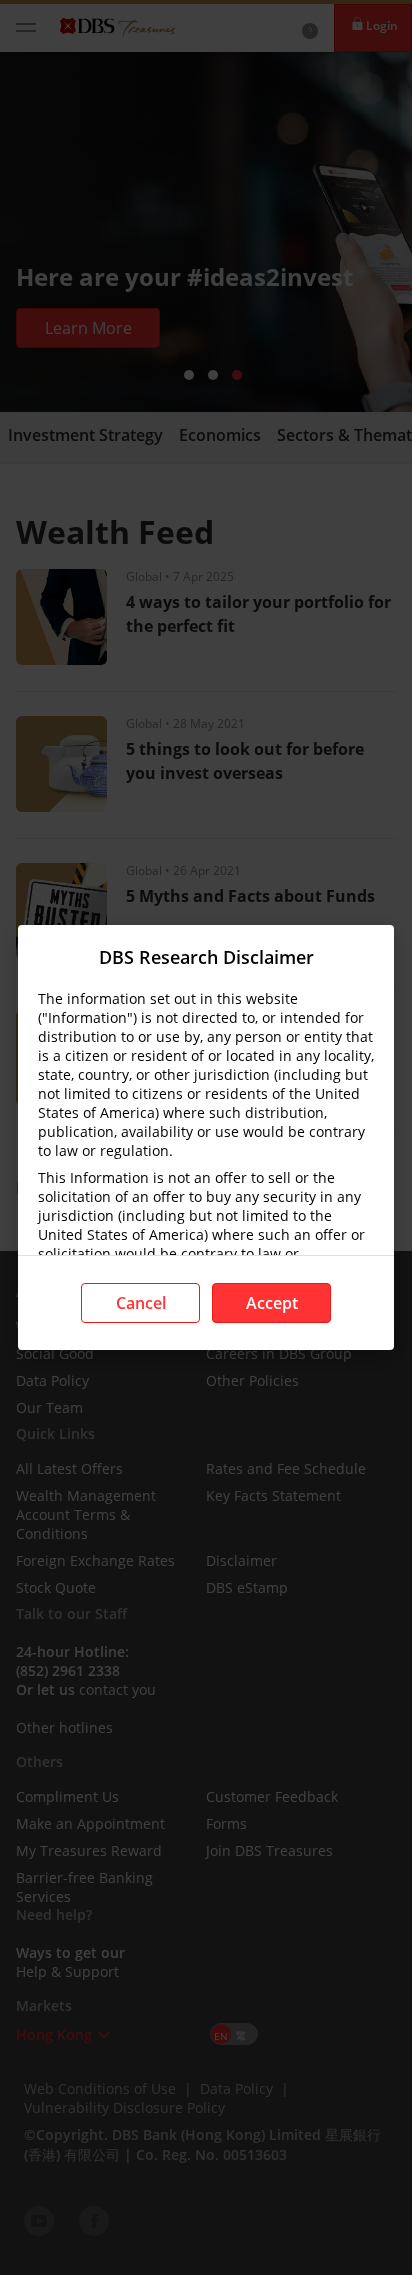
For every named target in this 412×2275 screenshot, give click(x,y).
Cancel (141, 1303)
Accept (272, 1303)
